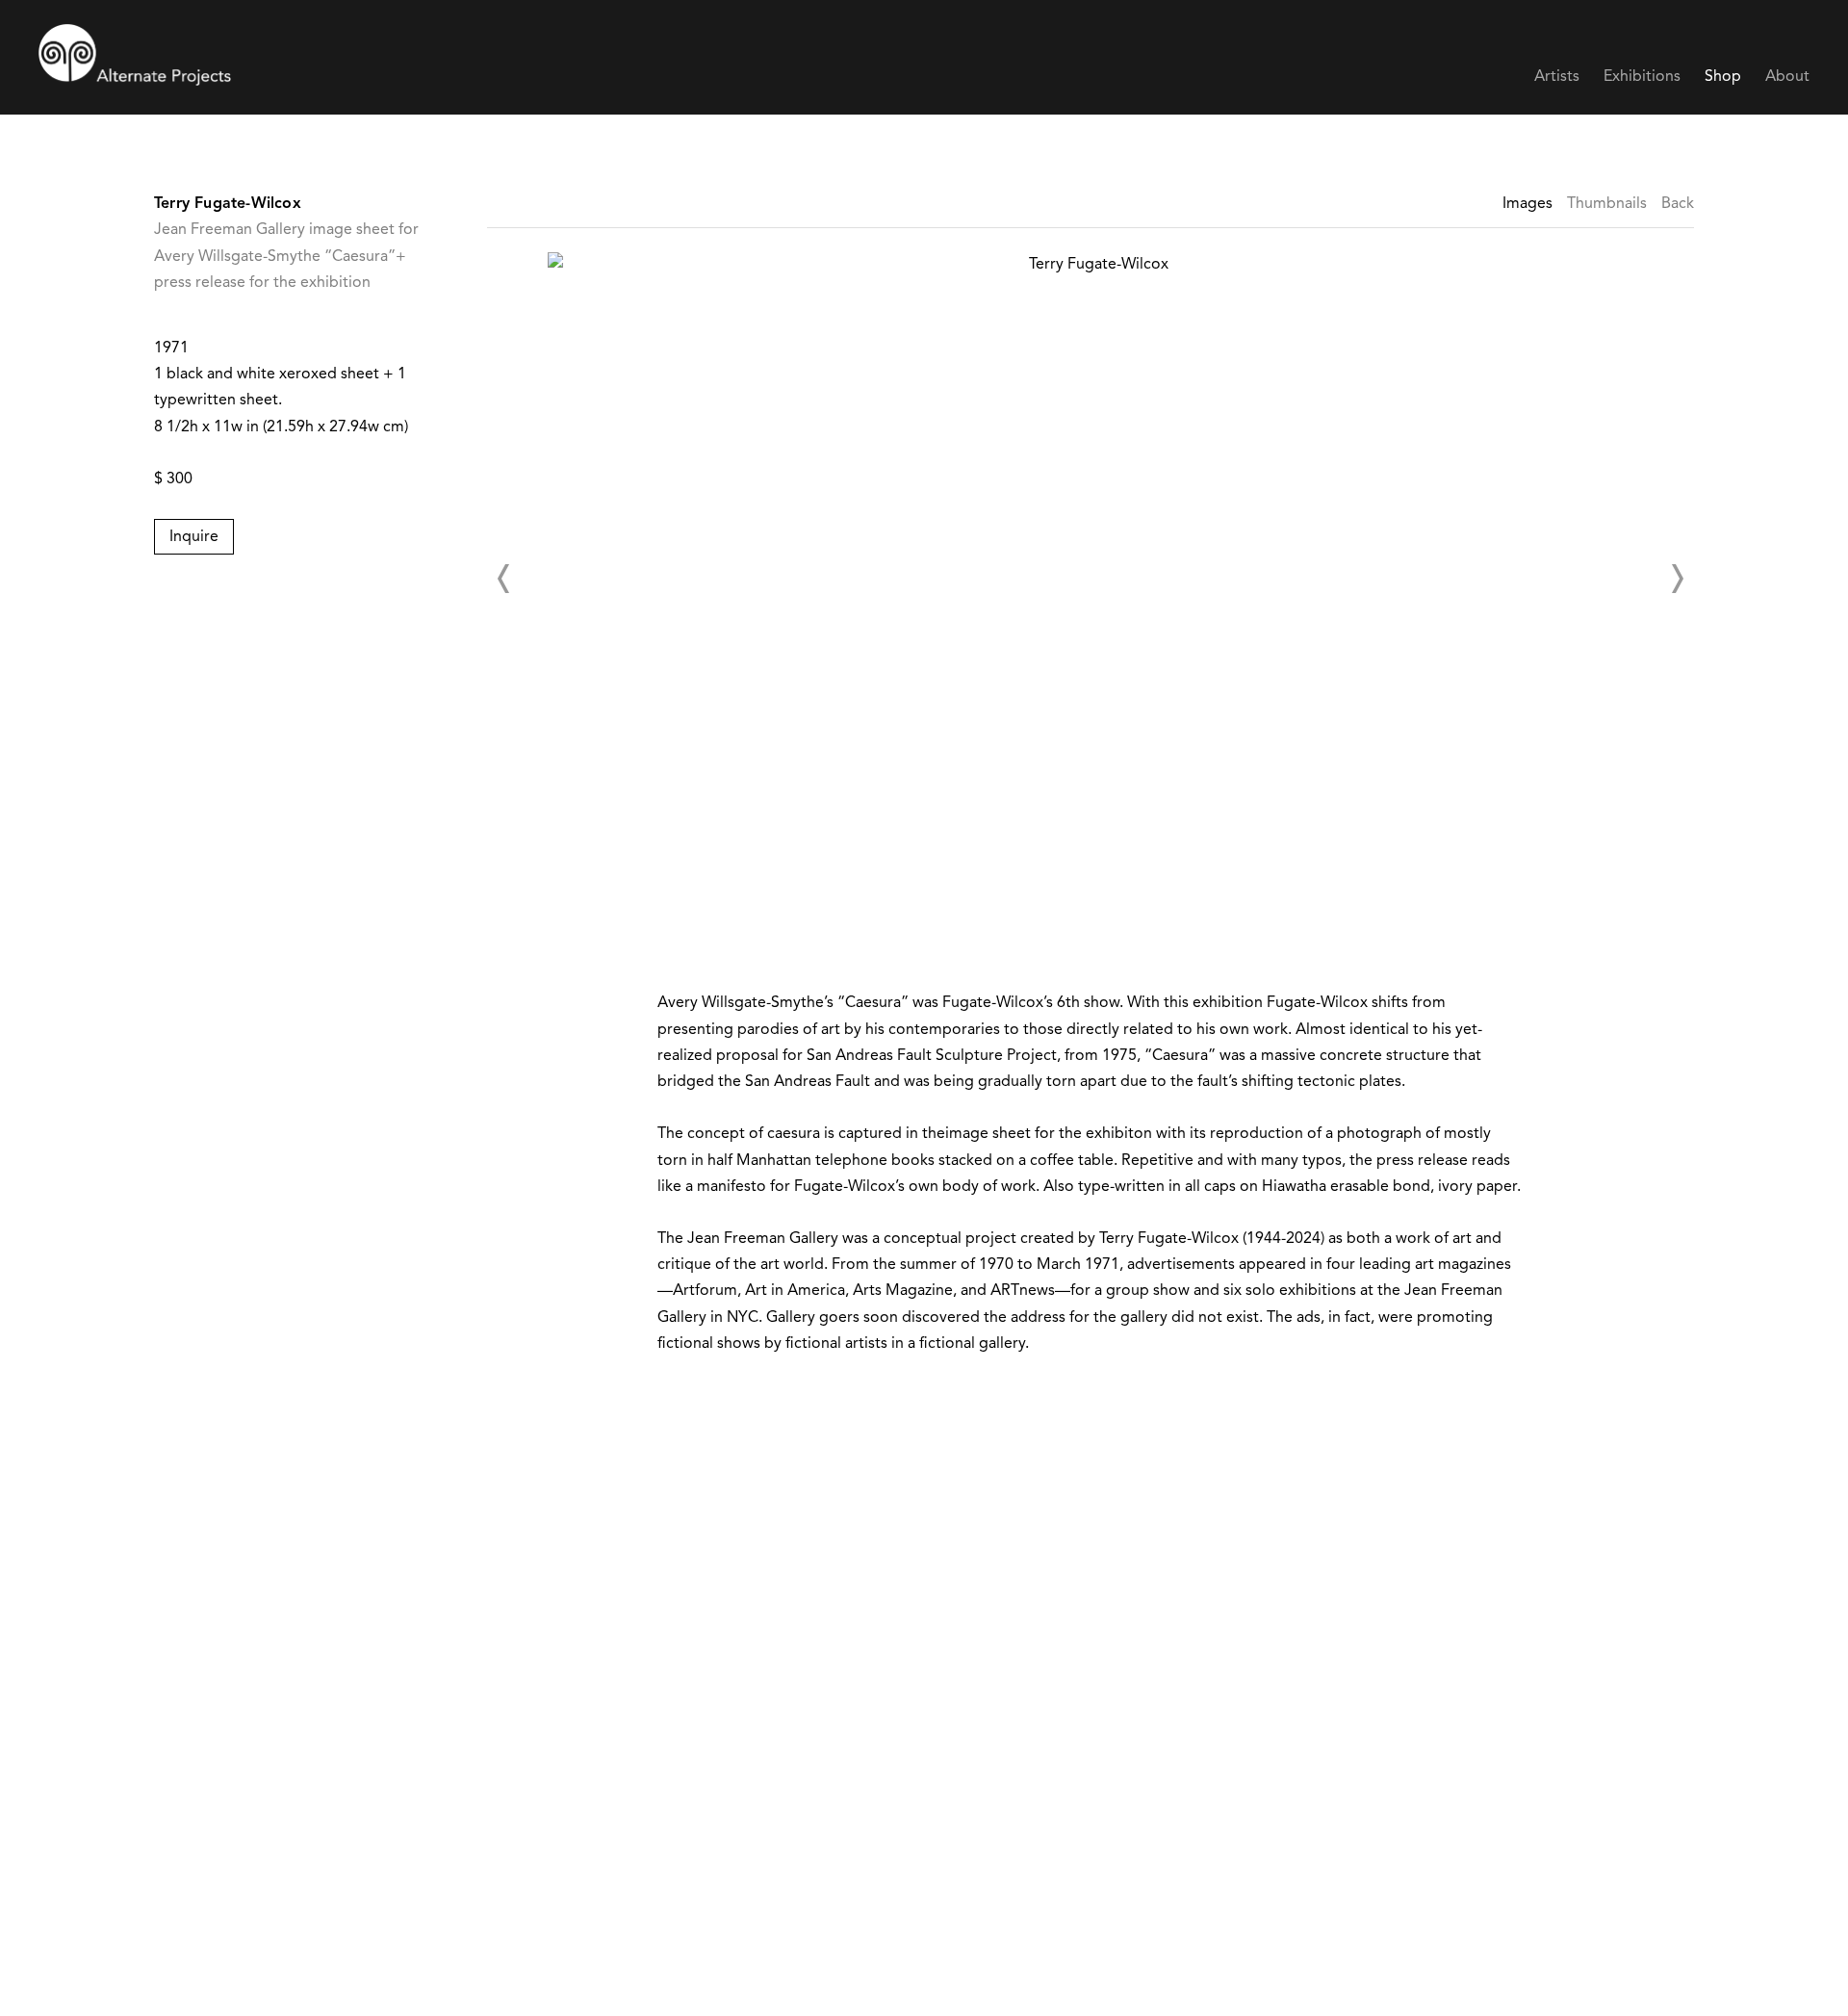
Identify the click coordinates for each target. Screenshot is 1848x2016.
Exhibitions (1642, 77)
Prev (504, 579)
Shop (1723, 77)
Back (1678, 204)
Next (1677, 579)
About (1787, 77)
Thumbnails (1607, 204)
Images (1527, 204)
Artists (1557, 77)
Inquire (194, 537)
